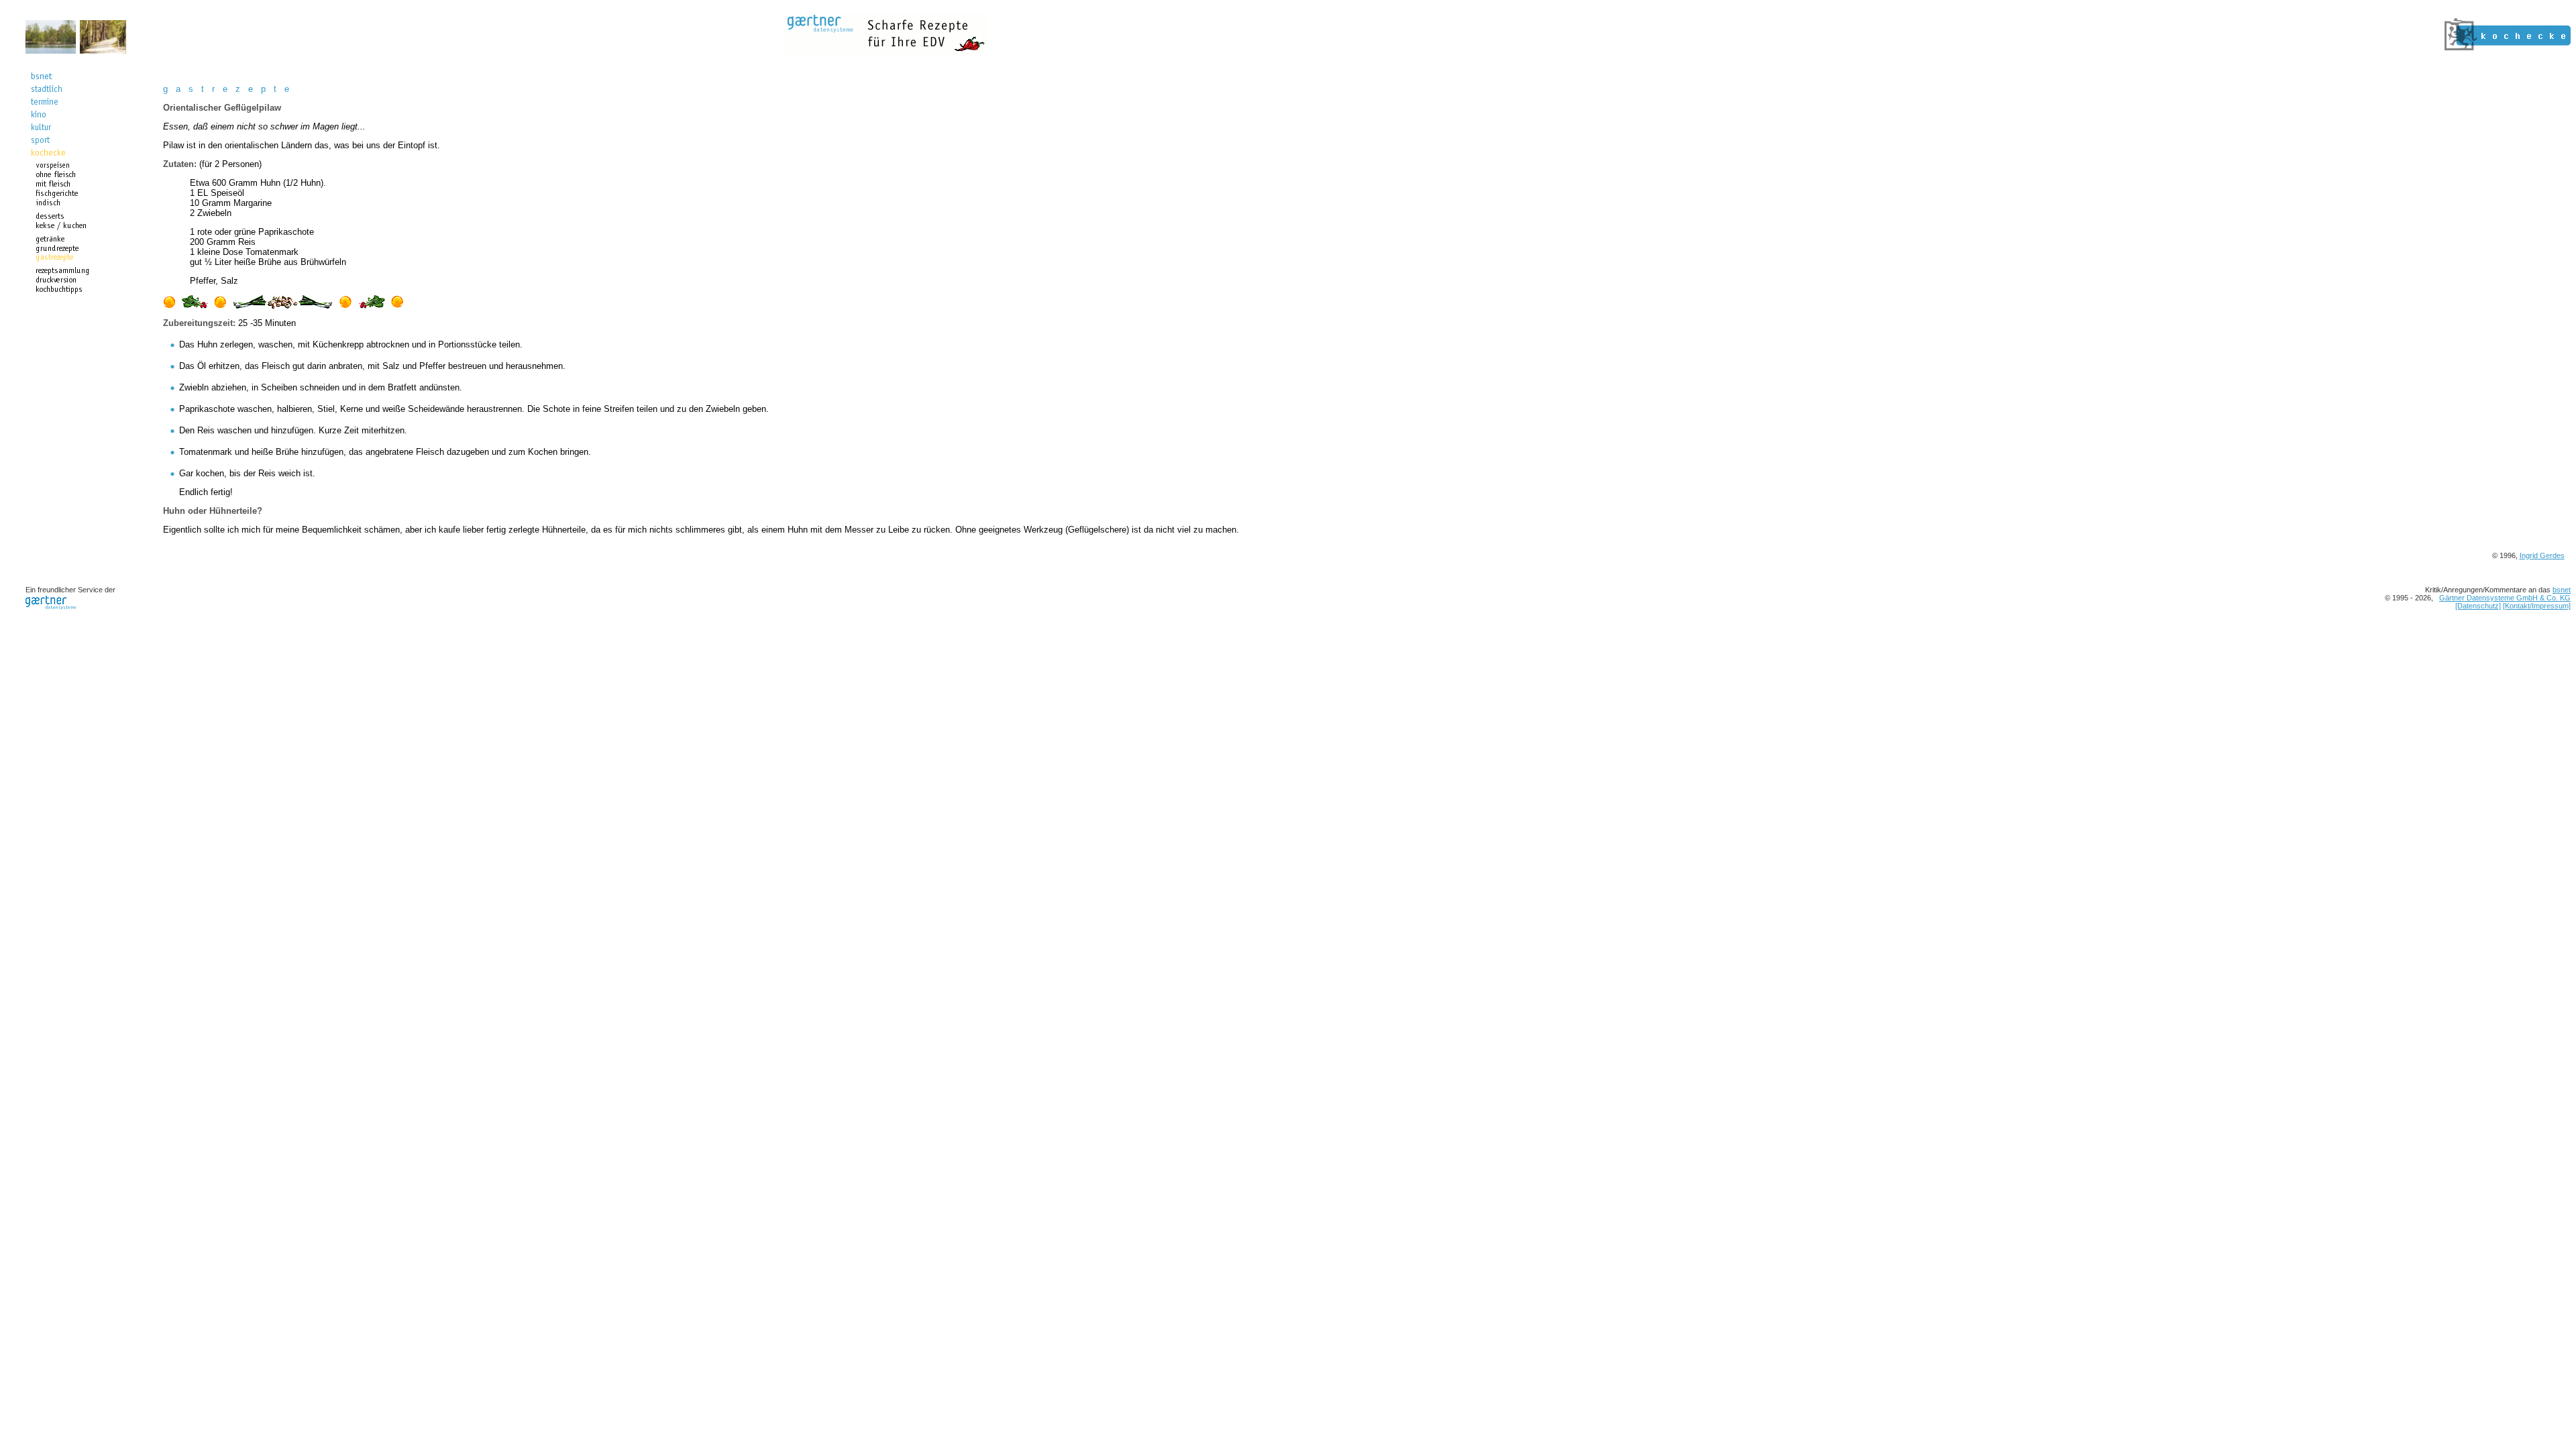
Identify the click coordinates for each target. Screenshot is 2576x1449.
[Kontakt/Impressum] (2537, 606)
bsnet (2562, 590)
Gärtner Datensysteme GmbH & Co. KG (2505, 598)
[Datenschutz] (2478, 606)
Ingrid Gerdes (2542, 555)
